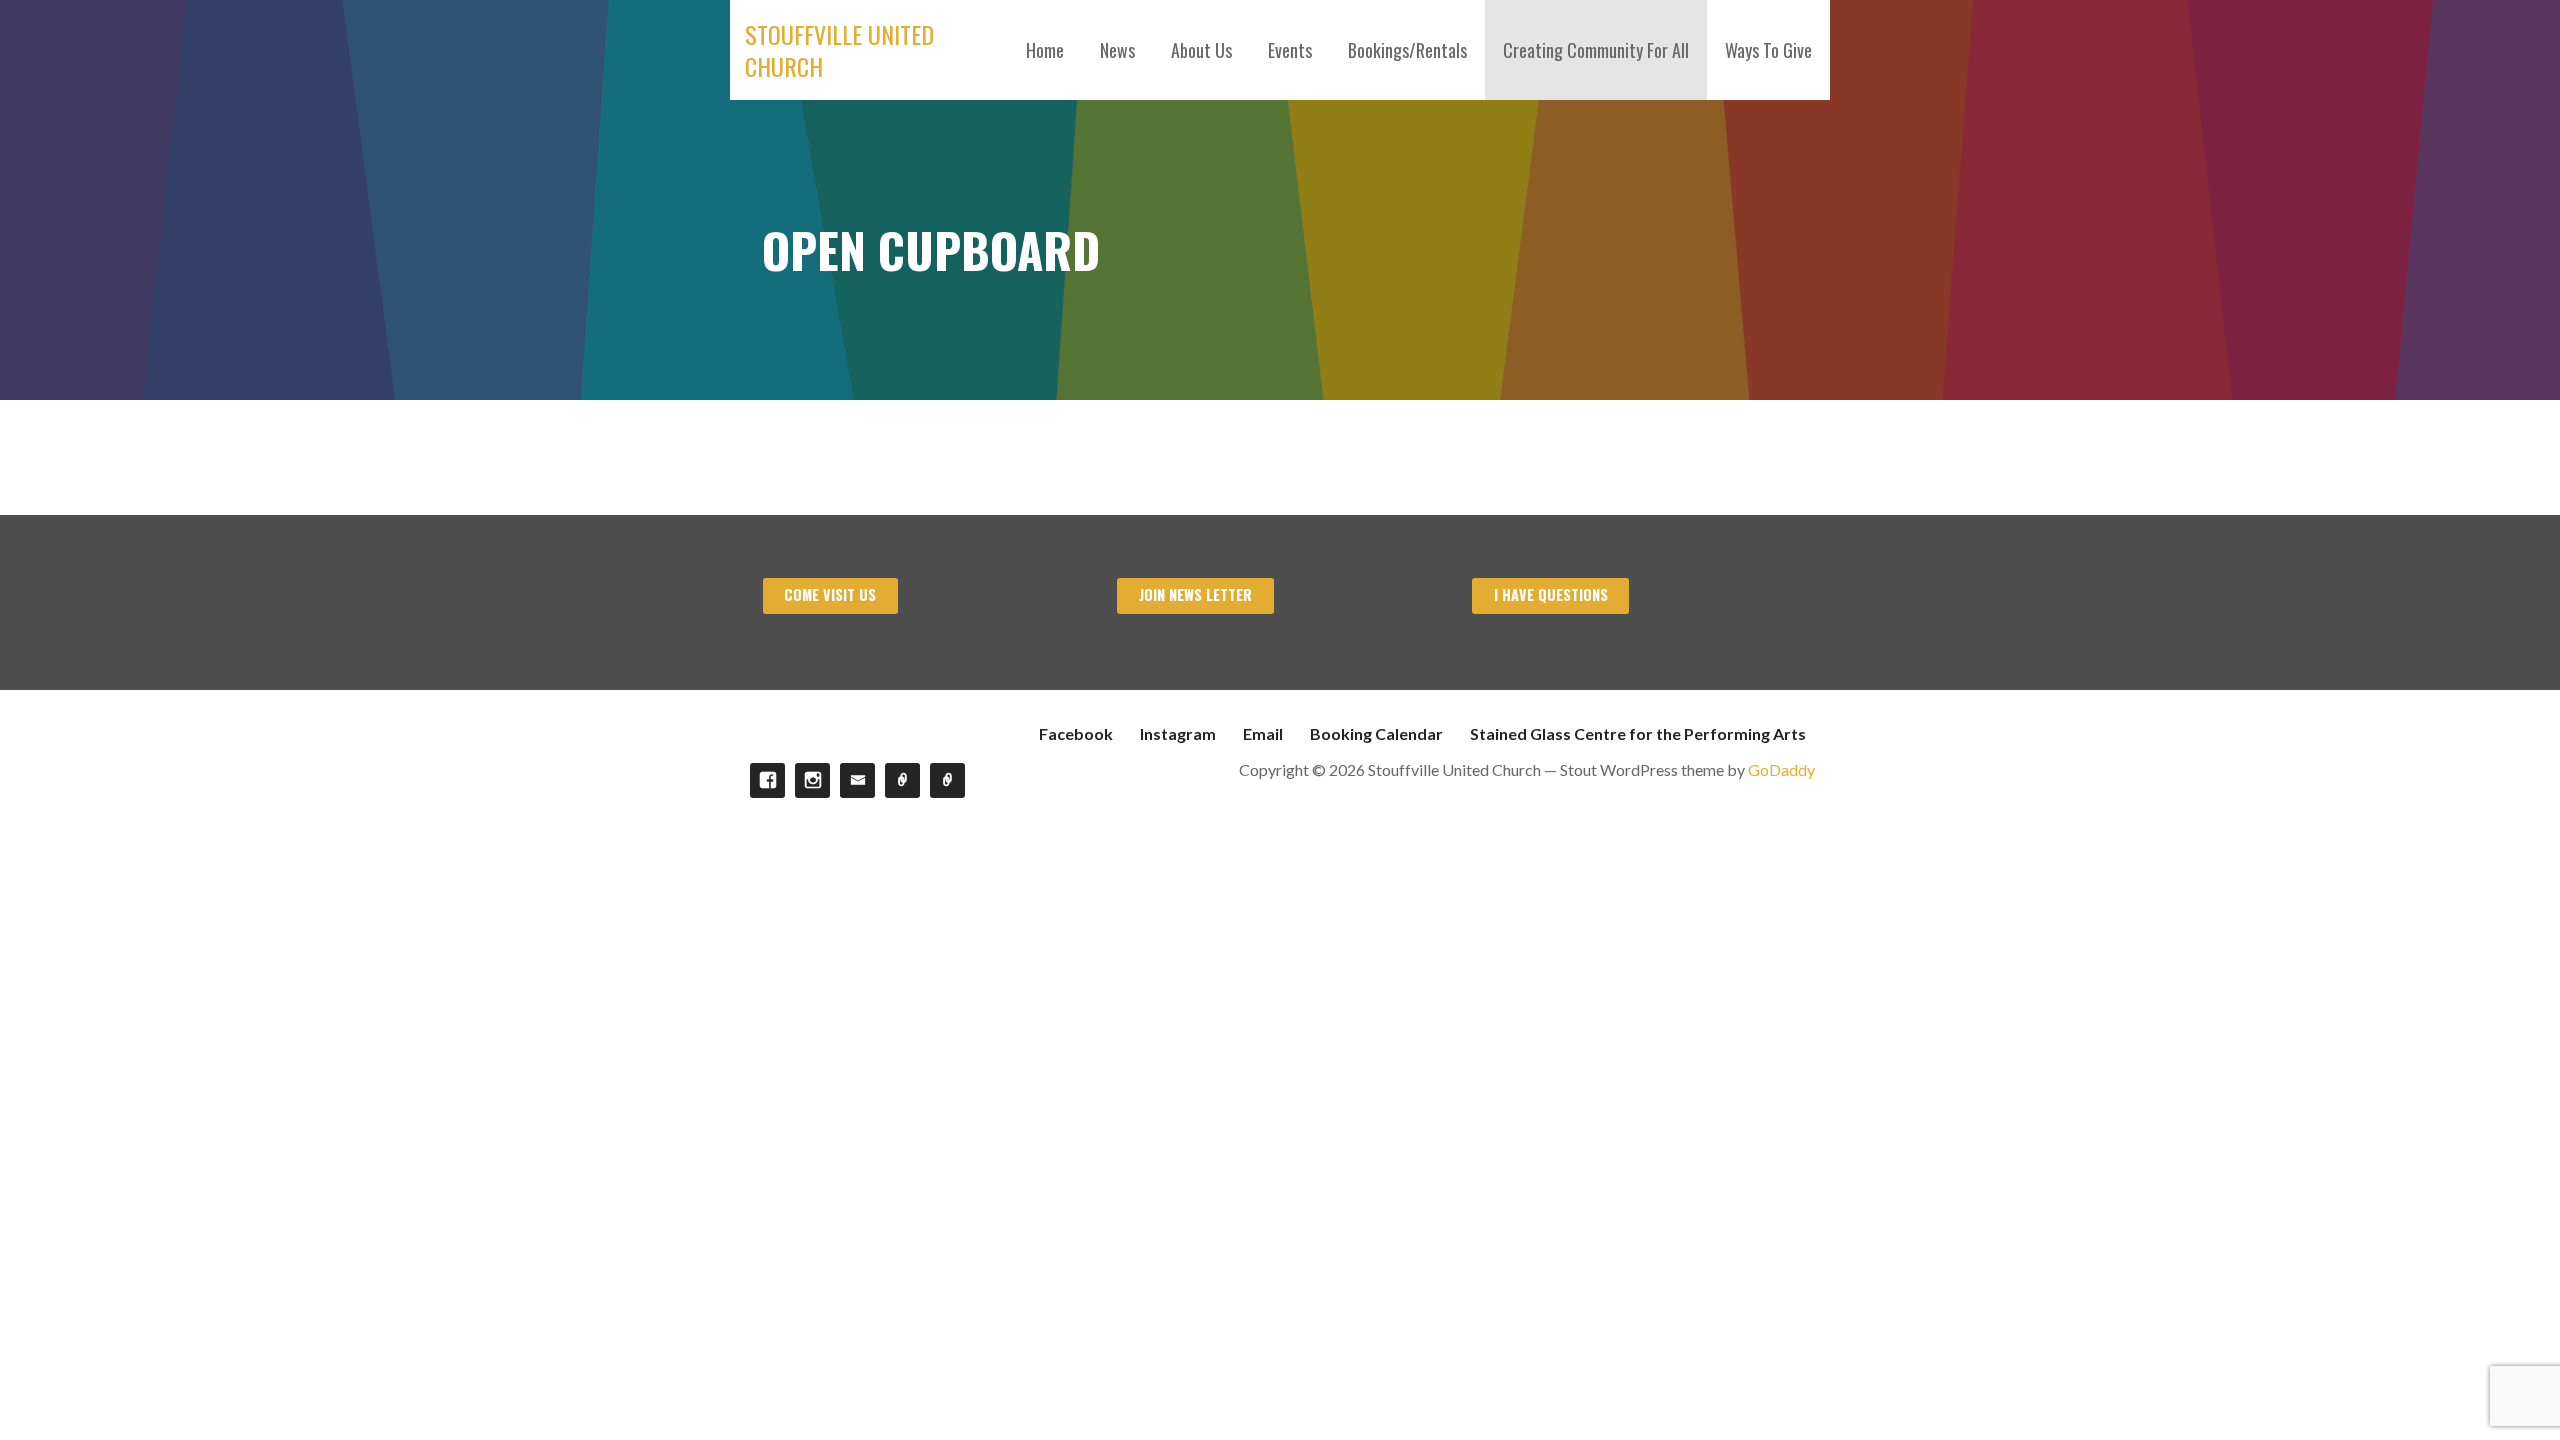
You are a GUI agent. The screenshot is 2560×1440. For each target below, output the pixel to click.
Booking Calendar (1376, 733)
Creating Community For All (1596, 50)
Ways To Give (1768, 50)
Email (1263, 733)
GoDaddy (1781, 769)
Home (1045, 50)
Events (1290, 50)
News (1117, 50)
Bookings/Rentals (1407, 50)
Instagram (1178, 733)
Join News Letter (1195, 594)
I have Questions (1551, 594)
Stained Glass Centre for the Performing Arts (1638, 733)
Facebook (1076, 733)
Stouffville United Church (839, 50)
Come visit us (830, 594)
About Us (1201, 50)
